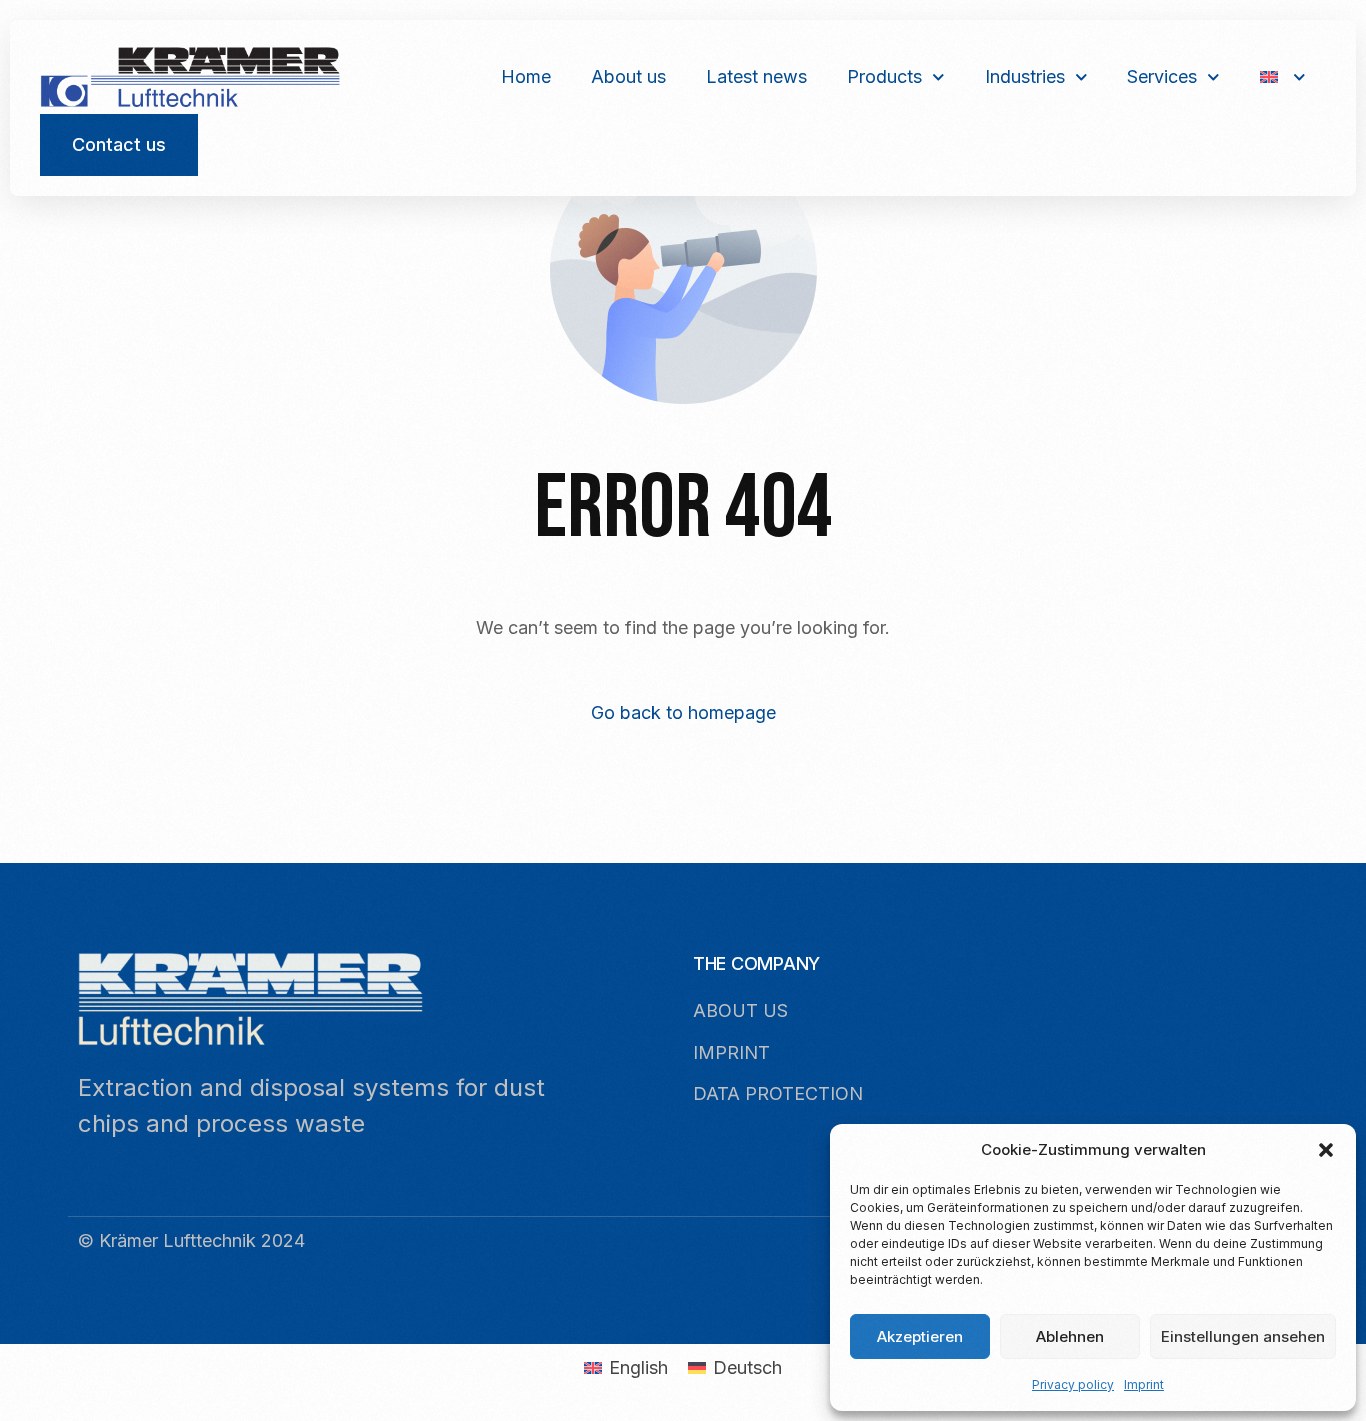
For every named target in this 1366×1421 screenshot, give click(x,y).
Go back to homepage (683, 712)
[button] (1326, 1150)
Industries (1025, 76)
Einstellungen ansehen (1243, 1336)
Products (884, 76)
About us (628, 76)
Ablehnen (1070, 1336)
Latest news (756, 76)
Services (1162, 76)
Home (526, 76)
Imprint (1144, 1384)
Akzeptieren (920, 1336)
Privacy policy (1073, 1384)
